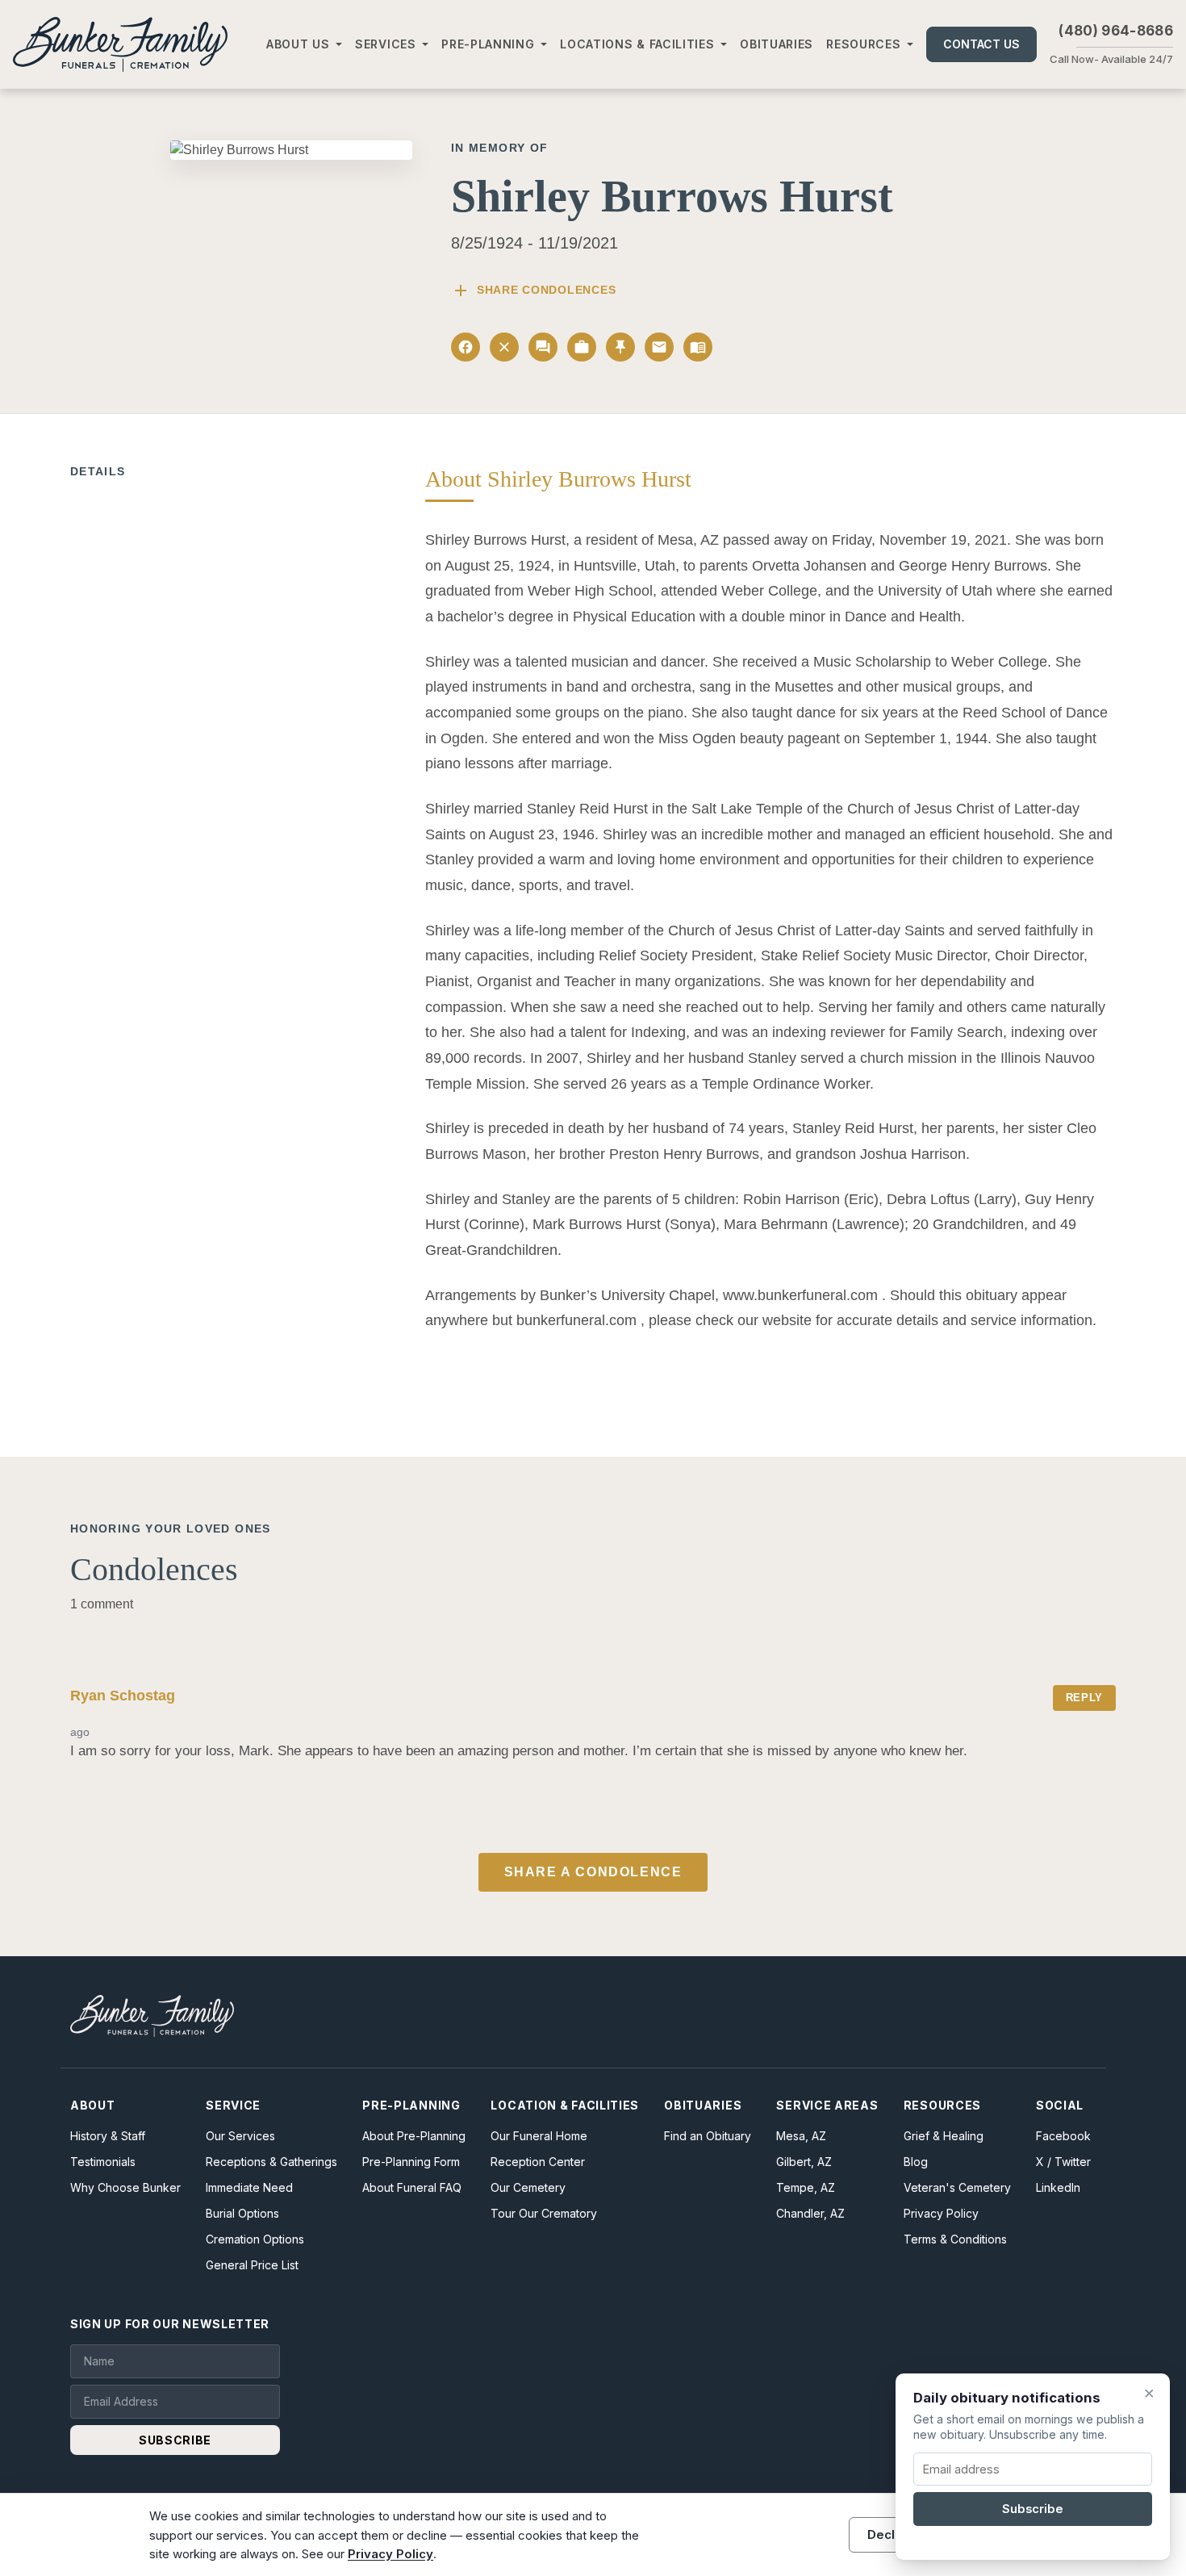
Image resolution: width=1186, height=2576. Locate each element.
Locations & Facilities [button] (637, 44)
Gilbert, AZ (804, 2162)
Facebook (1063, 2136)
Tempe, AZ (806, 2187)
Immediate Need (249, 2187)
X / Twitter (1063, 2162)
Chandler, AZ (810, 2213)
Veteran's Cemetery (957, 2187)
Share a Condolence (593, 1872)
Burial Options (242, 2213)
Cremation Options (255, 2239)
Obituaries (777, 44)
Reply (1084, 1698)
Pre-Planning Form (411, 2162)
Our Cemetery (528, 2187)
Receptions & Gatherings (271, 2162)
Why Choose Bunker (125, 2187)
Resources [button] (863, 44)
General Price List (252, 2265)
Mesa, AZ (801, 2136)
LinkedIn (1058, 2187)
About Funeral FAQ (412, 2187)
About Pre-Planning (414, 2136)
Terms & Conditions (955, 2239)
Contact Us (981, 44)
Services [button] (386, 44)
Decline (890, 2534)
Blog (916, 2162)
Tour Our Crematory (544, 2213)
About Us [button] (298, 44)
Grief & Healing (944, 2136)
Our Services (240, 2136)
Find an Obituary (708, 2136)
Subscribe (1033, 2509)
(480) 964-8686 (1116, 31)
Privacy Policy (941, 2213)
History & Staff (108, 2136)
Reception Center (538, 2162)
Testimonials (103, 2162)
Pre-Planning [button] (488, 44)
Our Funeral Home (539, 2136)
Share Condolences (533, 291)
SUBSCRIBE (175, 2440)
